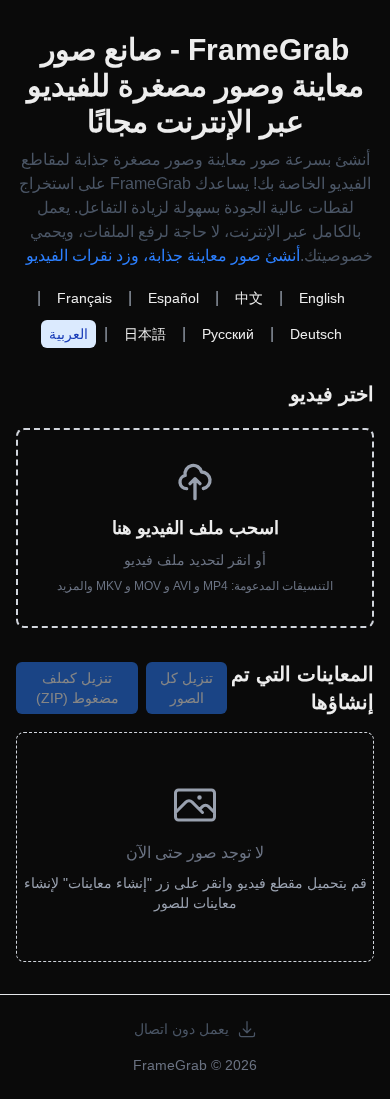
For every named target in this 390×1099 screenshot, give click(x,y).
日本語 (145, 334)
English (322, 298)
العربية (68, 334)
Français (84, 298)
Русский (228, 334)
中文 (249, 298)
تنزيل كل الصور (186, 688)
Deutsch (316, 334)
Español (173, 298)
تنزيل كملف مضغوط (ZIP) (77, 688)
